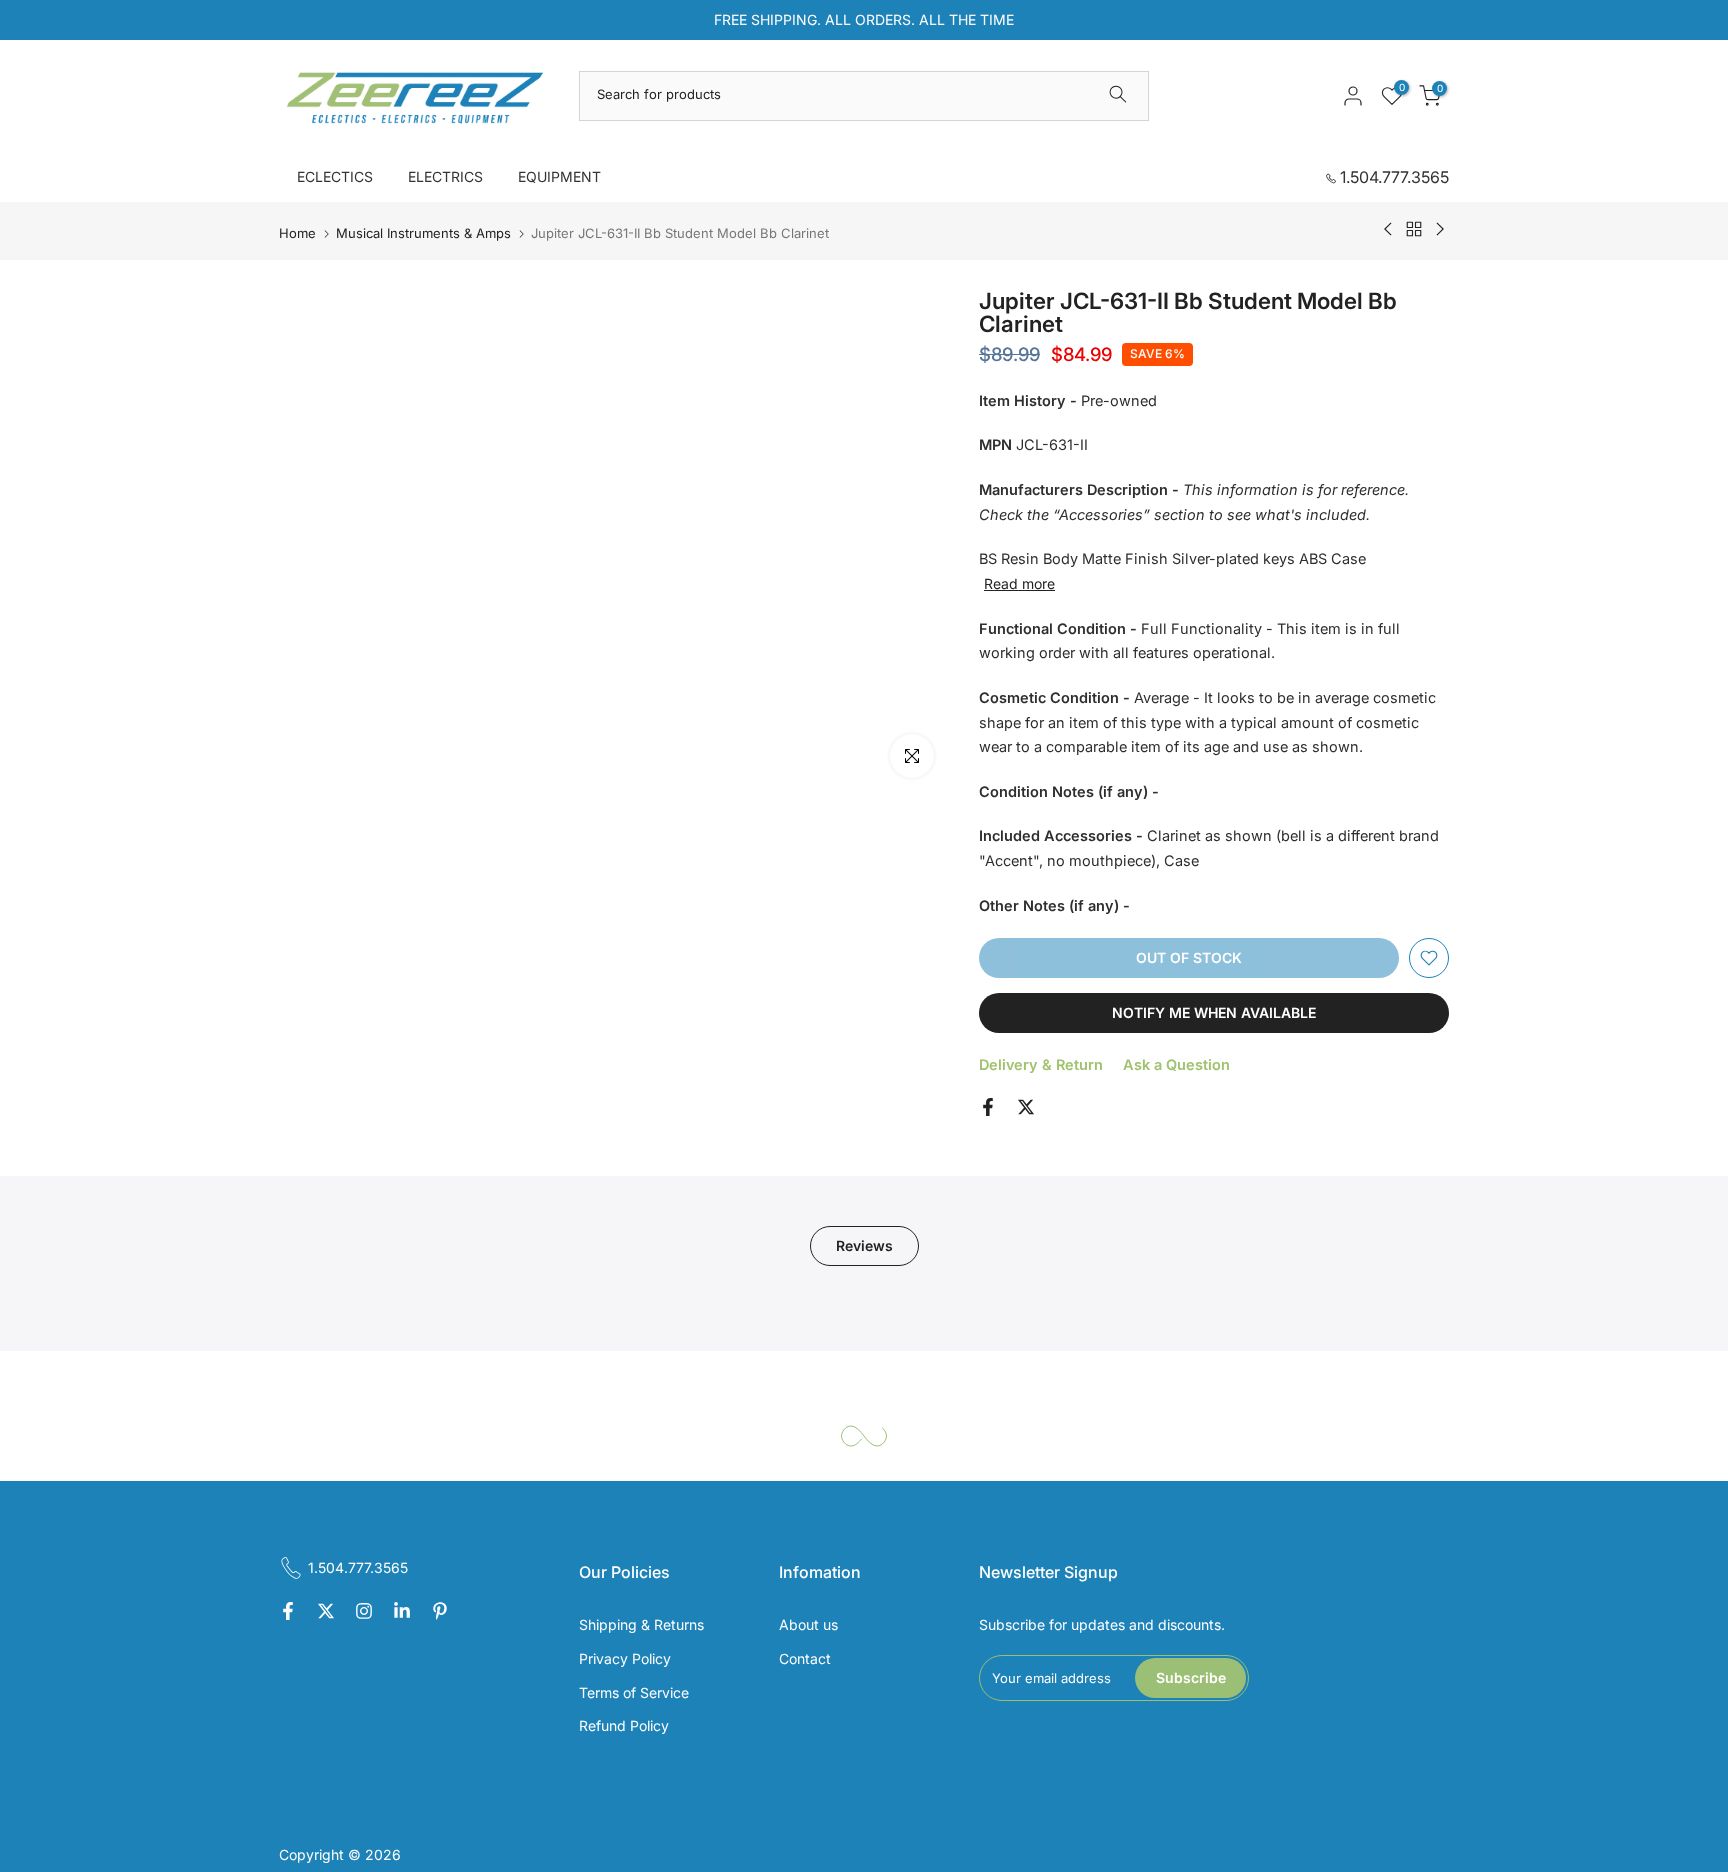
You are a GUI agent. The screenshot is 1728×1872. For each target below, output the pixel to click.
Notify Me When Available (1214, 1012)
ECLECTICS (335, 176)
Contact (805, 1658)
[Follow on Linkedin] (402, 1612)
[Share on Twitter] (1026, 1107)
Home (297, 233)
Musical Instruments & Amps (423, 233)
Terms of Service (634, 1692)
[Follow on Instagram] (364, 1612)
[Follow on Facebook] (288, 1612)
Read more (1019, 583)
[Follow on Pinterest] (440, 1612)
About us (808, 1624)
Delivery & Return (1041, 1064)
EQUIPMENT (559, 176)
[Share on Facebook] (988, 1107)
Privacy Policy (625, 1658)
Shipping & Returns (641, 1624)
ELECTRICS (445, 176)
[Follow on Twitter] (326, 1612)
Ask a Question (1176, 1064)
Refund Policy (624, 1725)
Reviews (864, 1245)
